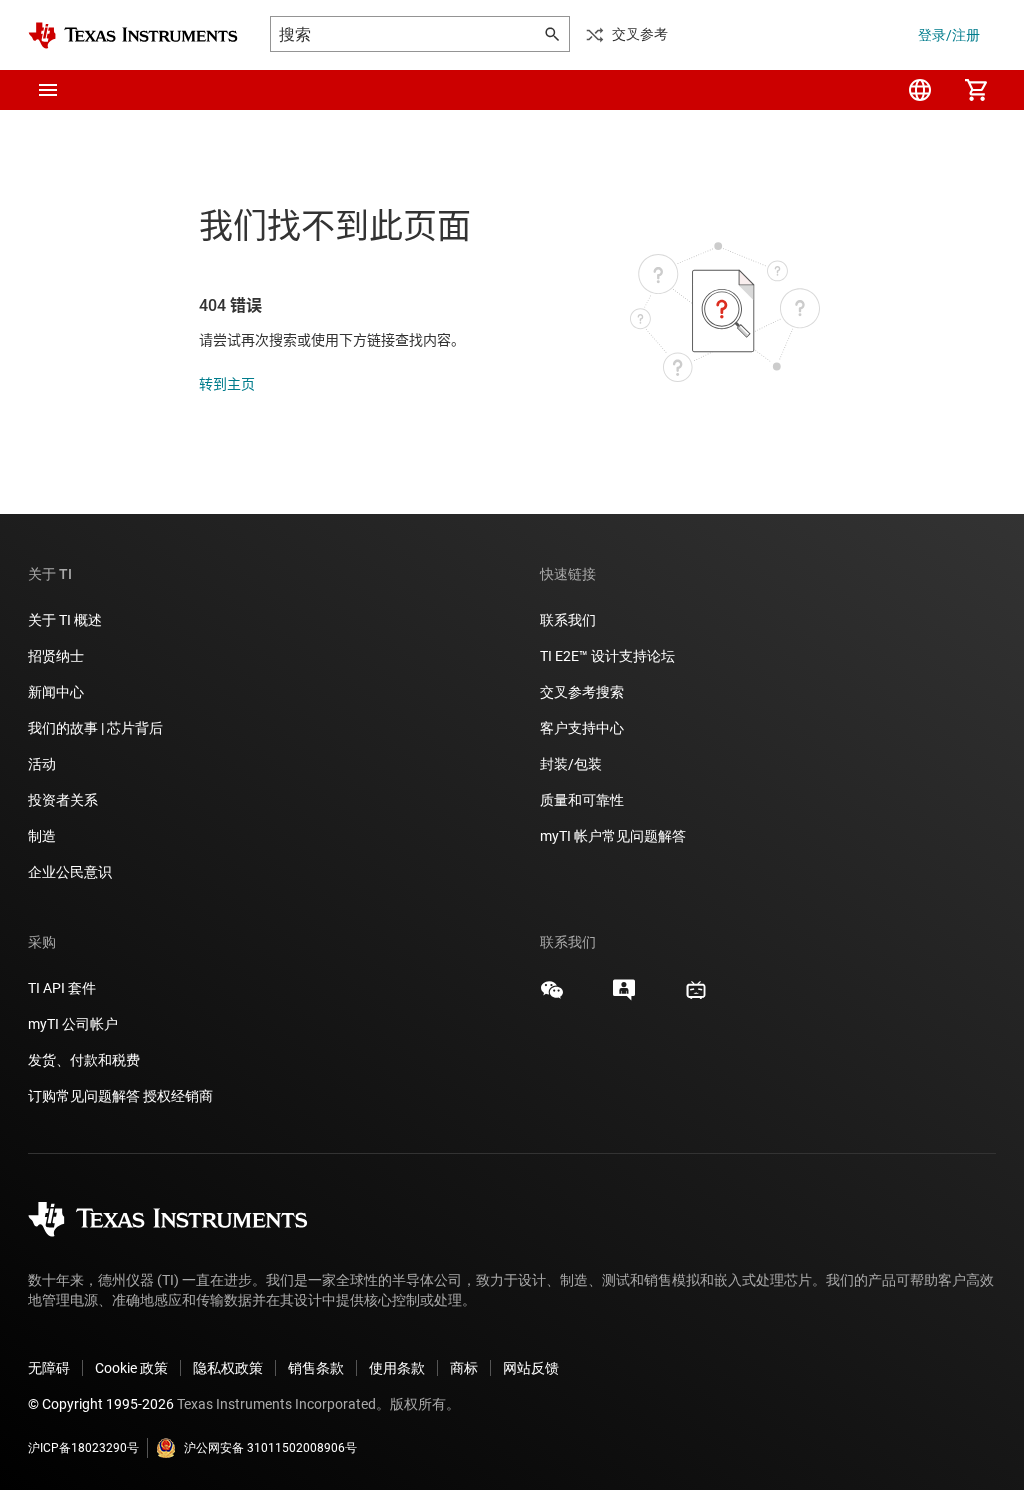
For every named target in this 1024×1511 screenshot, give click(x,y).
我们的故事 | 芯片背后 (95, 728)
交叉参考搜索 (582, 692)
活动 (42, 764)
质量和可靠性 (583, 800)
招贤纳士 (56, 656)
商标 (464, 1368)
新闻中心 (56, 692)
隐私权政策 (228, 1368)
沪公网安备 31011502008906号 (270, 1448)
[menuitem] (920, 90)
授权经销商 (178, 1096)
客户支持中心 (582, 728)
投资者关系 (63, 800)
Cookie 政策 (131, 1368)
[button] (48, 90)
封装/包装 (571, 764)
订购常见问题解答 (84, 1096)
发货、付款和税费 (84, 1060)
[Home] (133, 35)
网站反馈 (531, 1368)
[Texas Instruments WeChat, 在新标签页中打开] (552, 997)
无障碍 (49, 1368)
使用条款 (397, 1368)
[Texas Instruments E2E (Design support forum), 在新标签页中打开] (624, 997)
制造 (42, 836)
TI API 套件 (62, 988)
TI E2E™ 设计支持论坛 (607, 656)
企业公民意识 (70, 872)
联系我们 (568, 620)
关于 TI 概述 (65, 620)
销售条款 (316, 1368)
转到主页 (227, 384)
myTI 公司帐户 (73, 1024)
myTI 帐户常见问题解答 (613, 836)
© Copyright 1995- (101, 1404)
